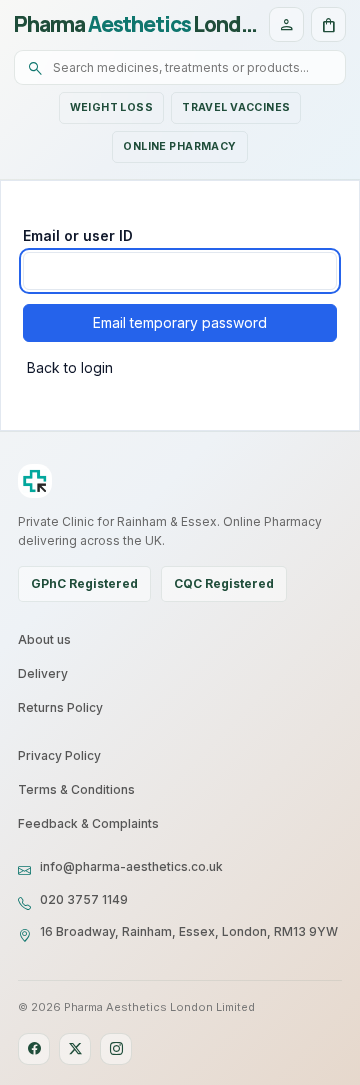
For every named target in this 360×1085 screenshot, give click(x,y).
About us (44, 639)
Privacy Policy (59, 755)
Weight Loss (112, 107)
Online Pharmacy (179, 146)
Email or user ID (78, 235)
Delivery (43, 673)
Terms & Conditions (76, 789)
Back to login (70, 367)
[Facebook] (34, 1049)
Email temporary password (180, 322)
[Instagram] (116, 1049)
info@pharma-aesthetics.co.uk (131, 866)
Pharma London (136, 24)
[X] (75, 1049)
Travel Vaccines (236, 107)
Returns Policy (60, 707)
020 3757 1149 (84, 899)
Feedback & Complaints (88, 823)
